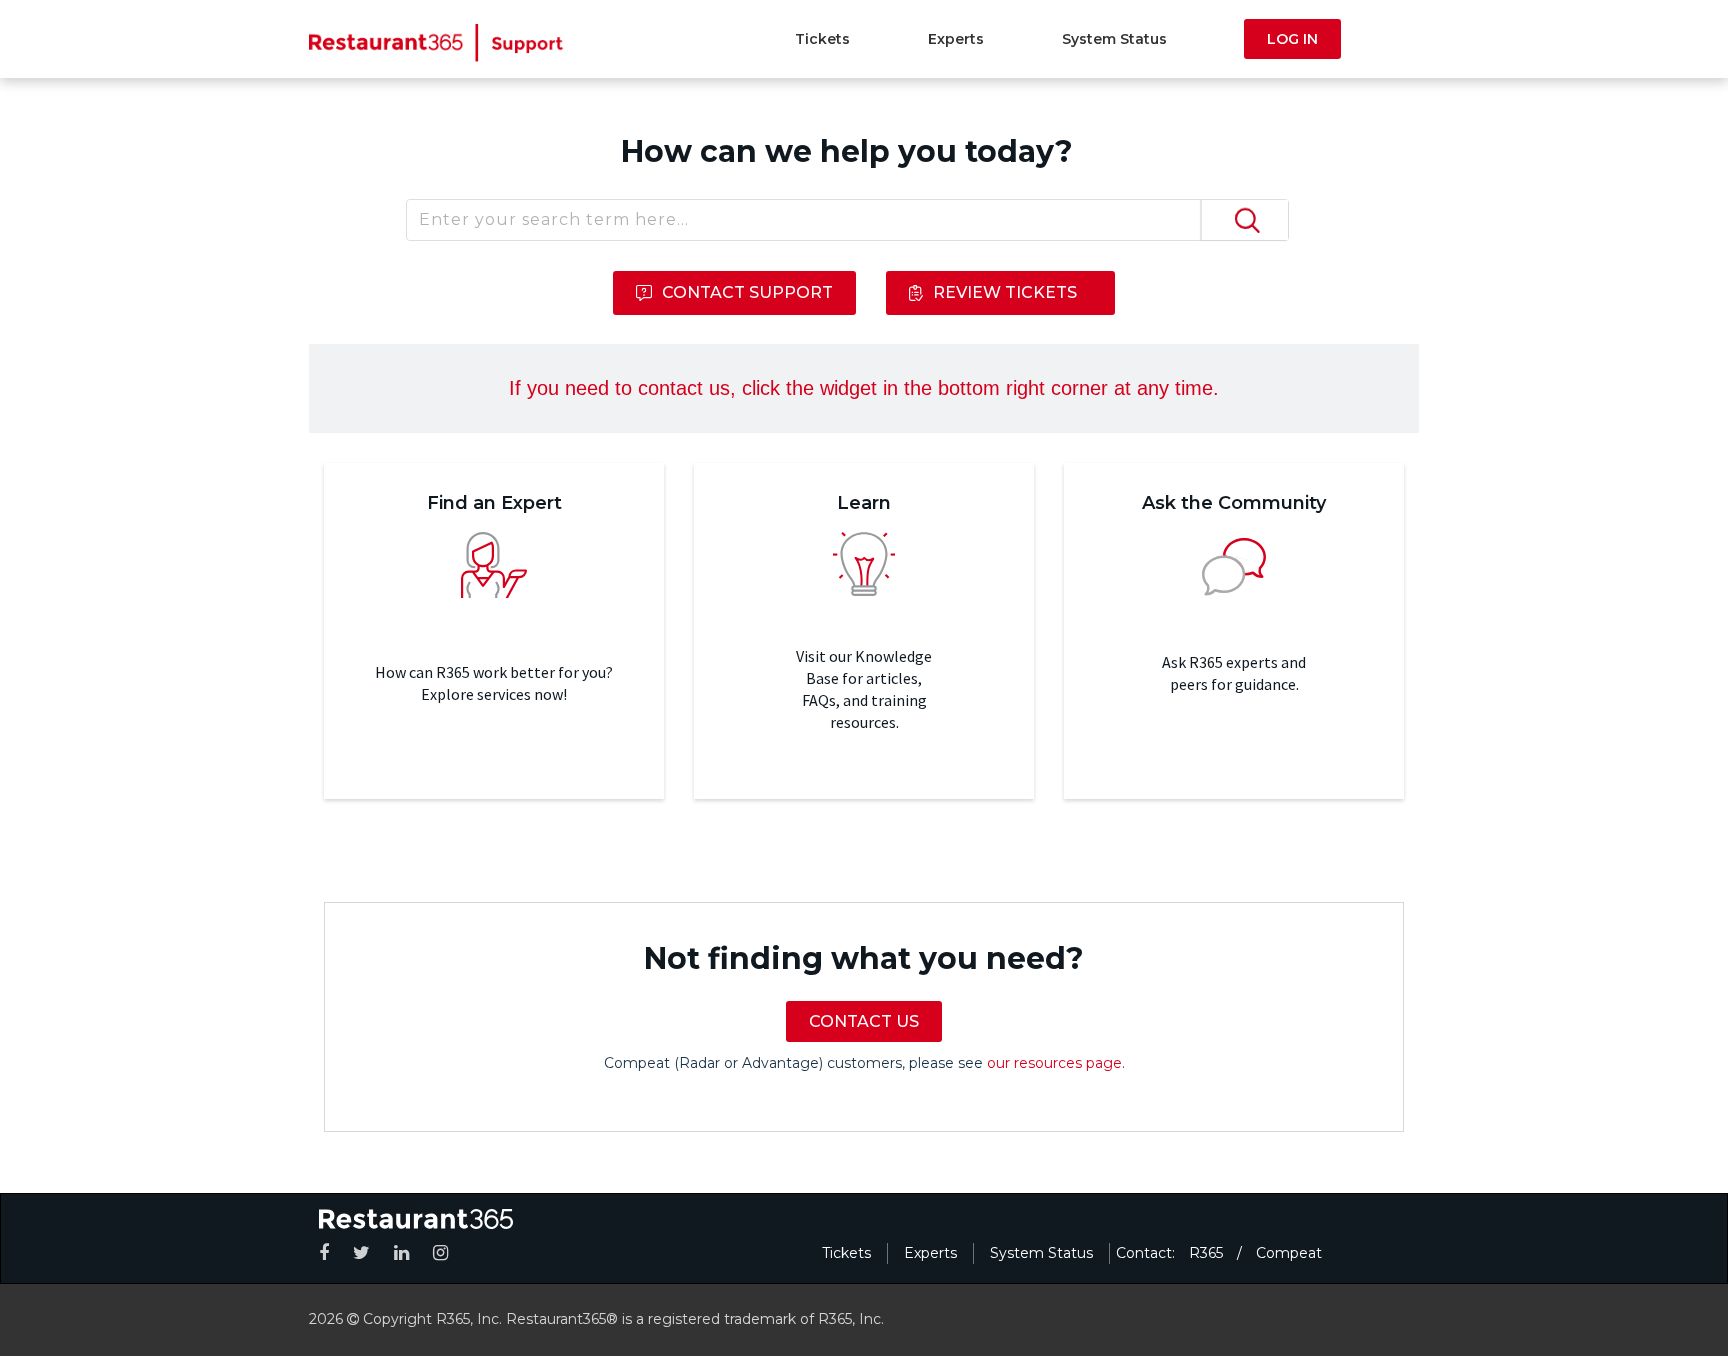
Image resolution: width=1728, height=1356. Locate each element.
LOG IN (1292, 39)
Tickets (822, 39)
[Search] (1244, 220)
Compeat (1289, 1253)
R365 (1206, 1253)
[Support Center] (436, 42)
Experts (956, 39)
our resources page (1054, 1063)
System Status (1114, 39)
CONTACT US (864, 1021)
